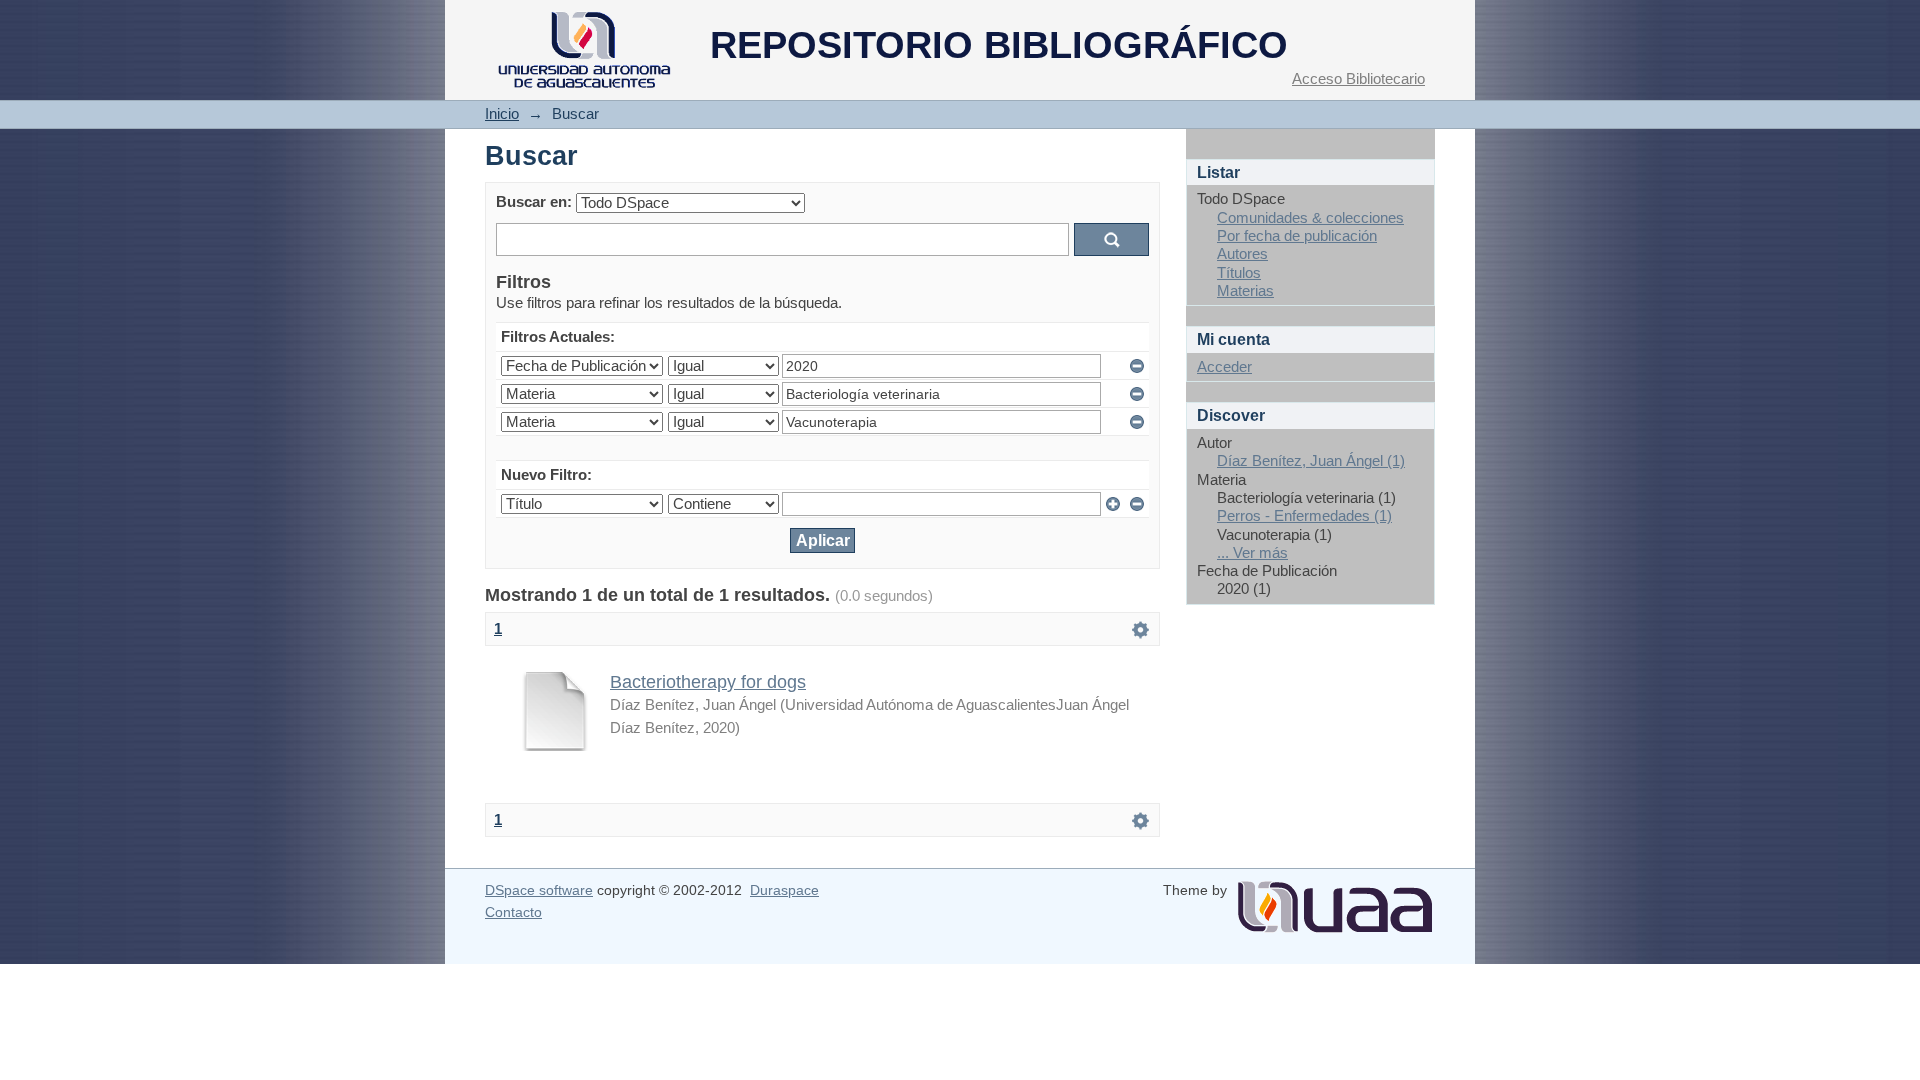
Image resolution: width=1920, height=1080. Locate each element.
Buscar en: (534, 201)
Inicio (502, 113)
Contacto (513, 912)
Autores (1242, 253)
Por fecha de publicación (1297, 235)
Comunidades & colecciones (1310, 217)
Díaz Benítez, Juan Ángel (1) (1311, 460)
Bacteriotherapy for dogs (708, 681)
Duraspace (784, 890)
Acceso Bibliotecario (1358, 78)
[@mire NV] (1335, 899)
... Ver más (1252, 552)
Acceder (1224, 366)
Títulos (1239, 272)
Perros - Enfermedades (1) (1304, 515)
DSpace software (539, 890)
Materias (1245, 290)
